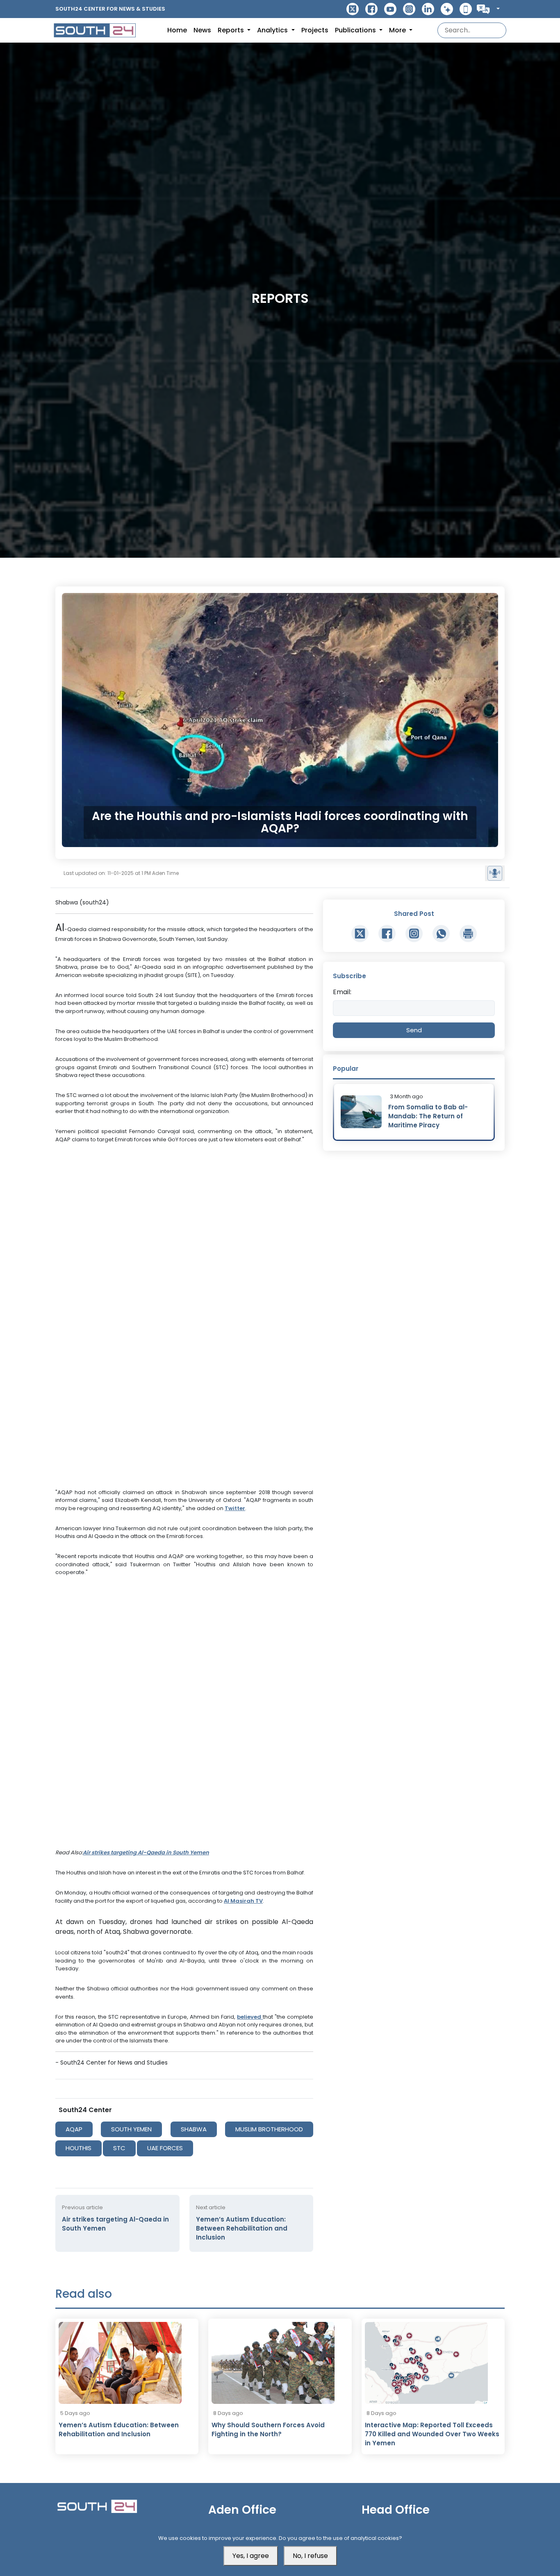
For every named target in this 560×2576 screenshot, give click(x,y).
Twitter (235, 1508)
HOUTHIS (79, 2148)
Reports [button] (232, 30)
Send (414, 1030)
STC (119, 2148)
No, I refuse (310, 2556)
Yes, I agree (251, 2556)
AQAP (74, 2129)
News (202, 30)
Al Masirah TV (243, 1901)
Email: (342, 992)
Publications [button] (356, 30)
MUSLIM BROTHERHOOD (269, 2129)
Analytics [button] (273, 30)
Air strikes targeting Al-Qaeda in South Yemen (146, 1852)
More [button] (398, 30)
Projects (315, 30)
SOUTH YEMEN (131, 2129)
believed (250, 2017)
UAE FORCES (165, 2148)
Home (177, 30)
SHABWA (194, 2129)
